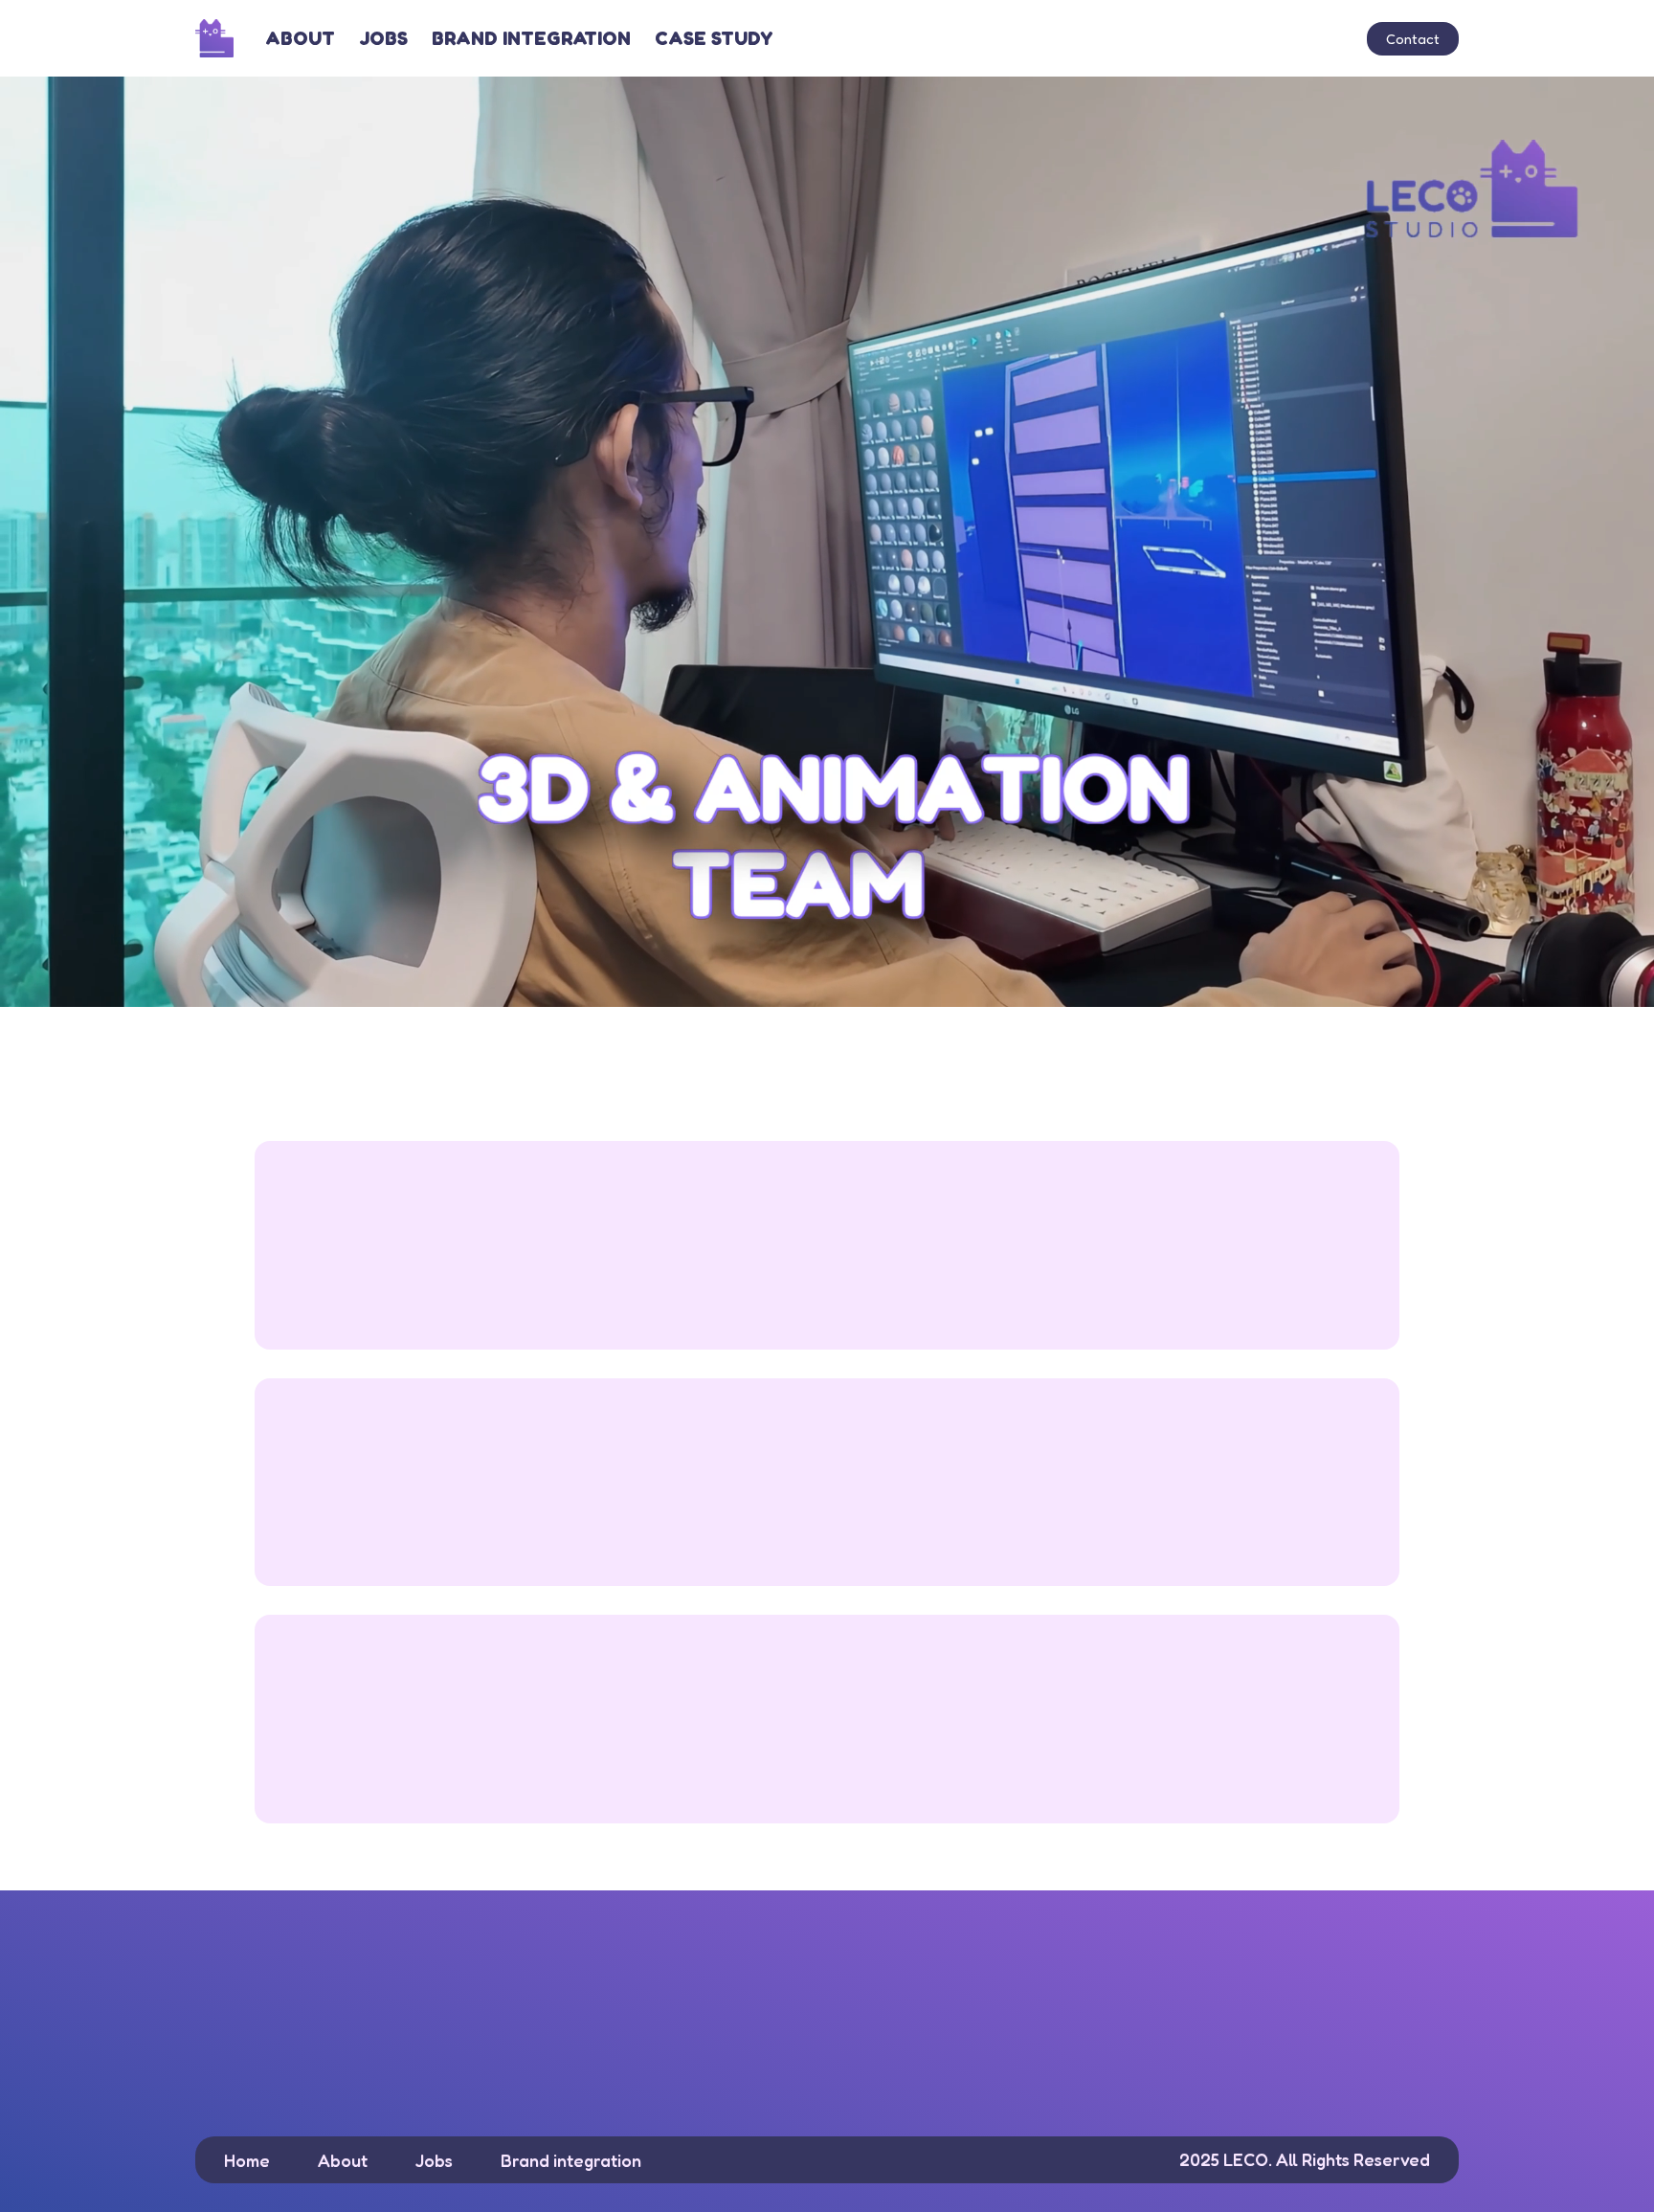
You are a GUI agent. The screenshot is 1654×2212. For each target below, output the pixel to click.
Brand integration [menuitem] (531, 38)
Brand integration (571, 2160)
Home (247, 2160)
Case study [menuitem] (714, 38)
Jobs (434, 2160)
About (343, 2160)
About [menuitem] (300, 38)
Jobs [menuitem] (383, 38)
